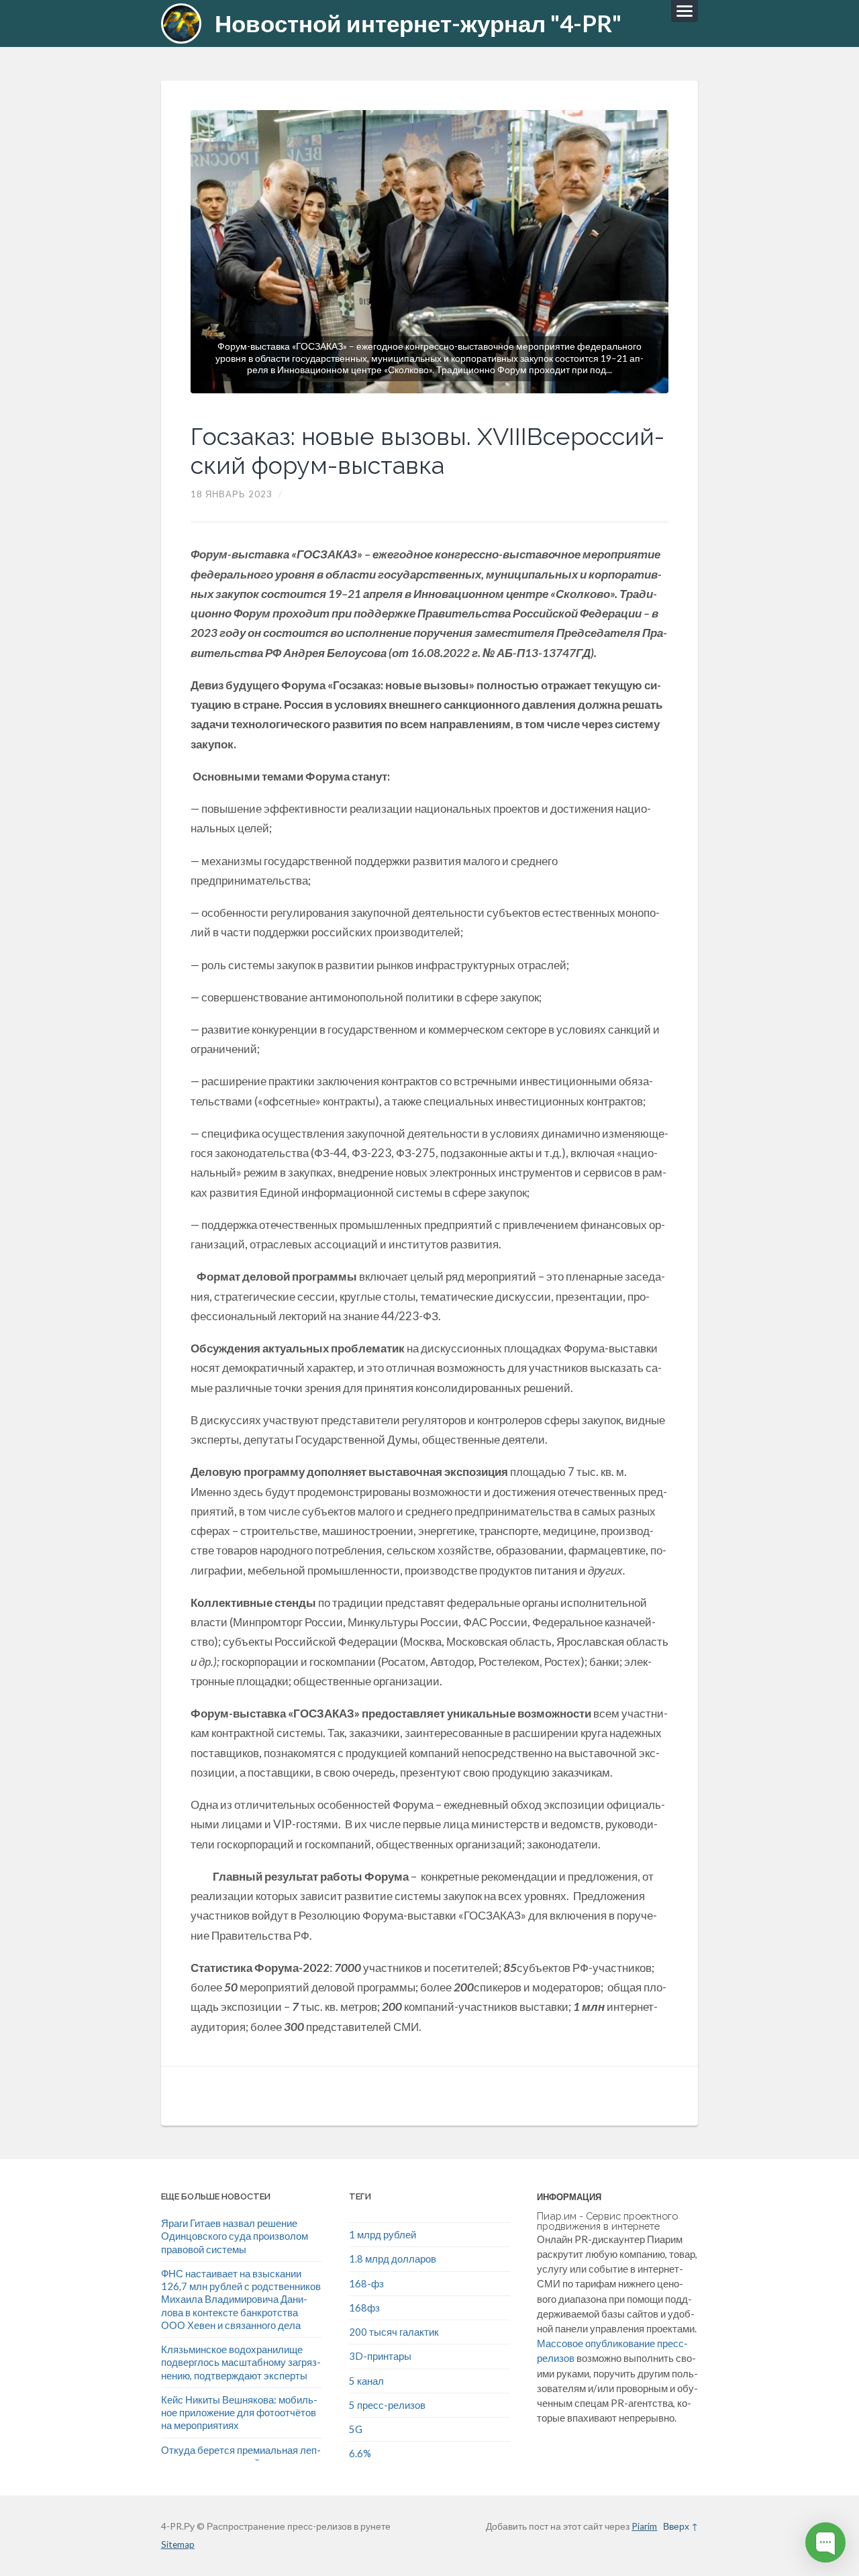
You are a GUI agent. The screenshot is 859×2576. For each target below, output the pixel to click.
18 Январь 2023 (232, 494)
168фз (364, 2308)
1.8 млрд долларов (393, 2259)
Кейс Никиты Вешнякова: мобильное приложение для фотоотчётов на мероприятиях (239, 2413)
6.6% (360, 2453)
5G (356, 2429)
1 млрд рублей (383, 2234)
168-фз (366, 2283)
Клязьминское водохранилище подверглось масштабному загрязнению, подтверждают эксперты (241, 2362)
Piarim (644, 2526)
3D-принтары (380, 2356)
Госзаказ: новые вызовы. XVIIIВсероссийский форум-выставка (427, 451)
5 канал (366, 2381)
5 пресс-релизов (387, 2405)
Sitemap (178, 2544)
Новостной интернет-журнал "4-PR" (418, 23)
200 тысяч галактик (394, 2332)
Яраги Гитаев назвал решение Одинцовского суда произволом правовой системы (235, 2236)
